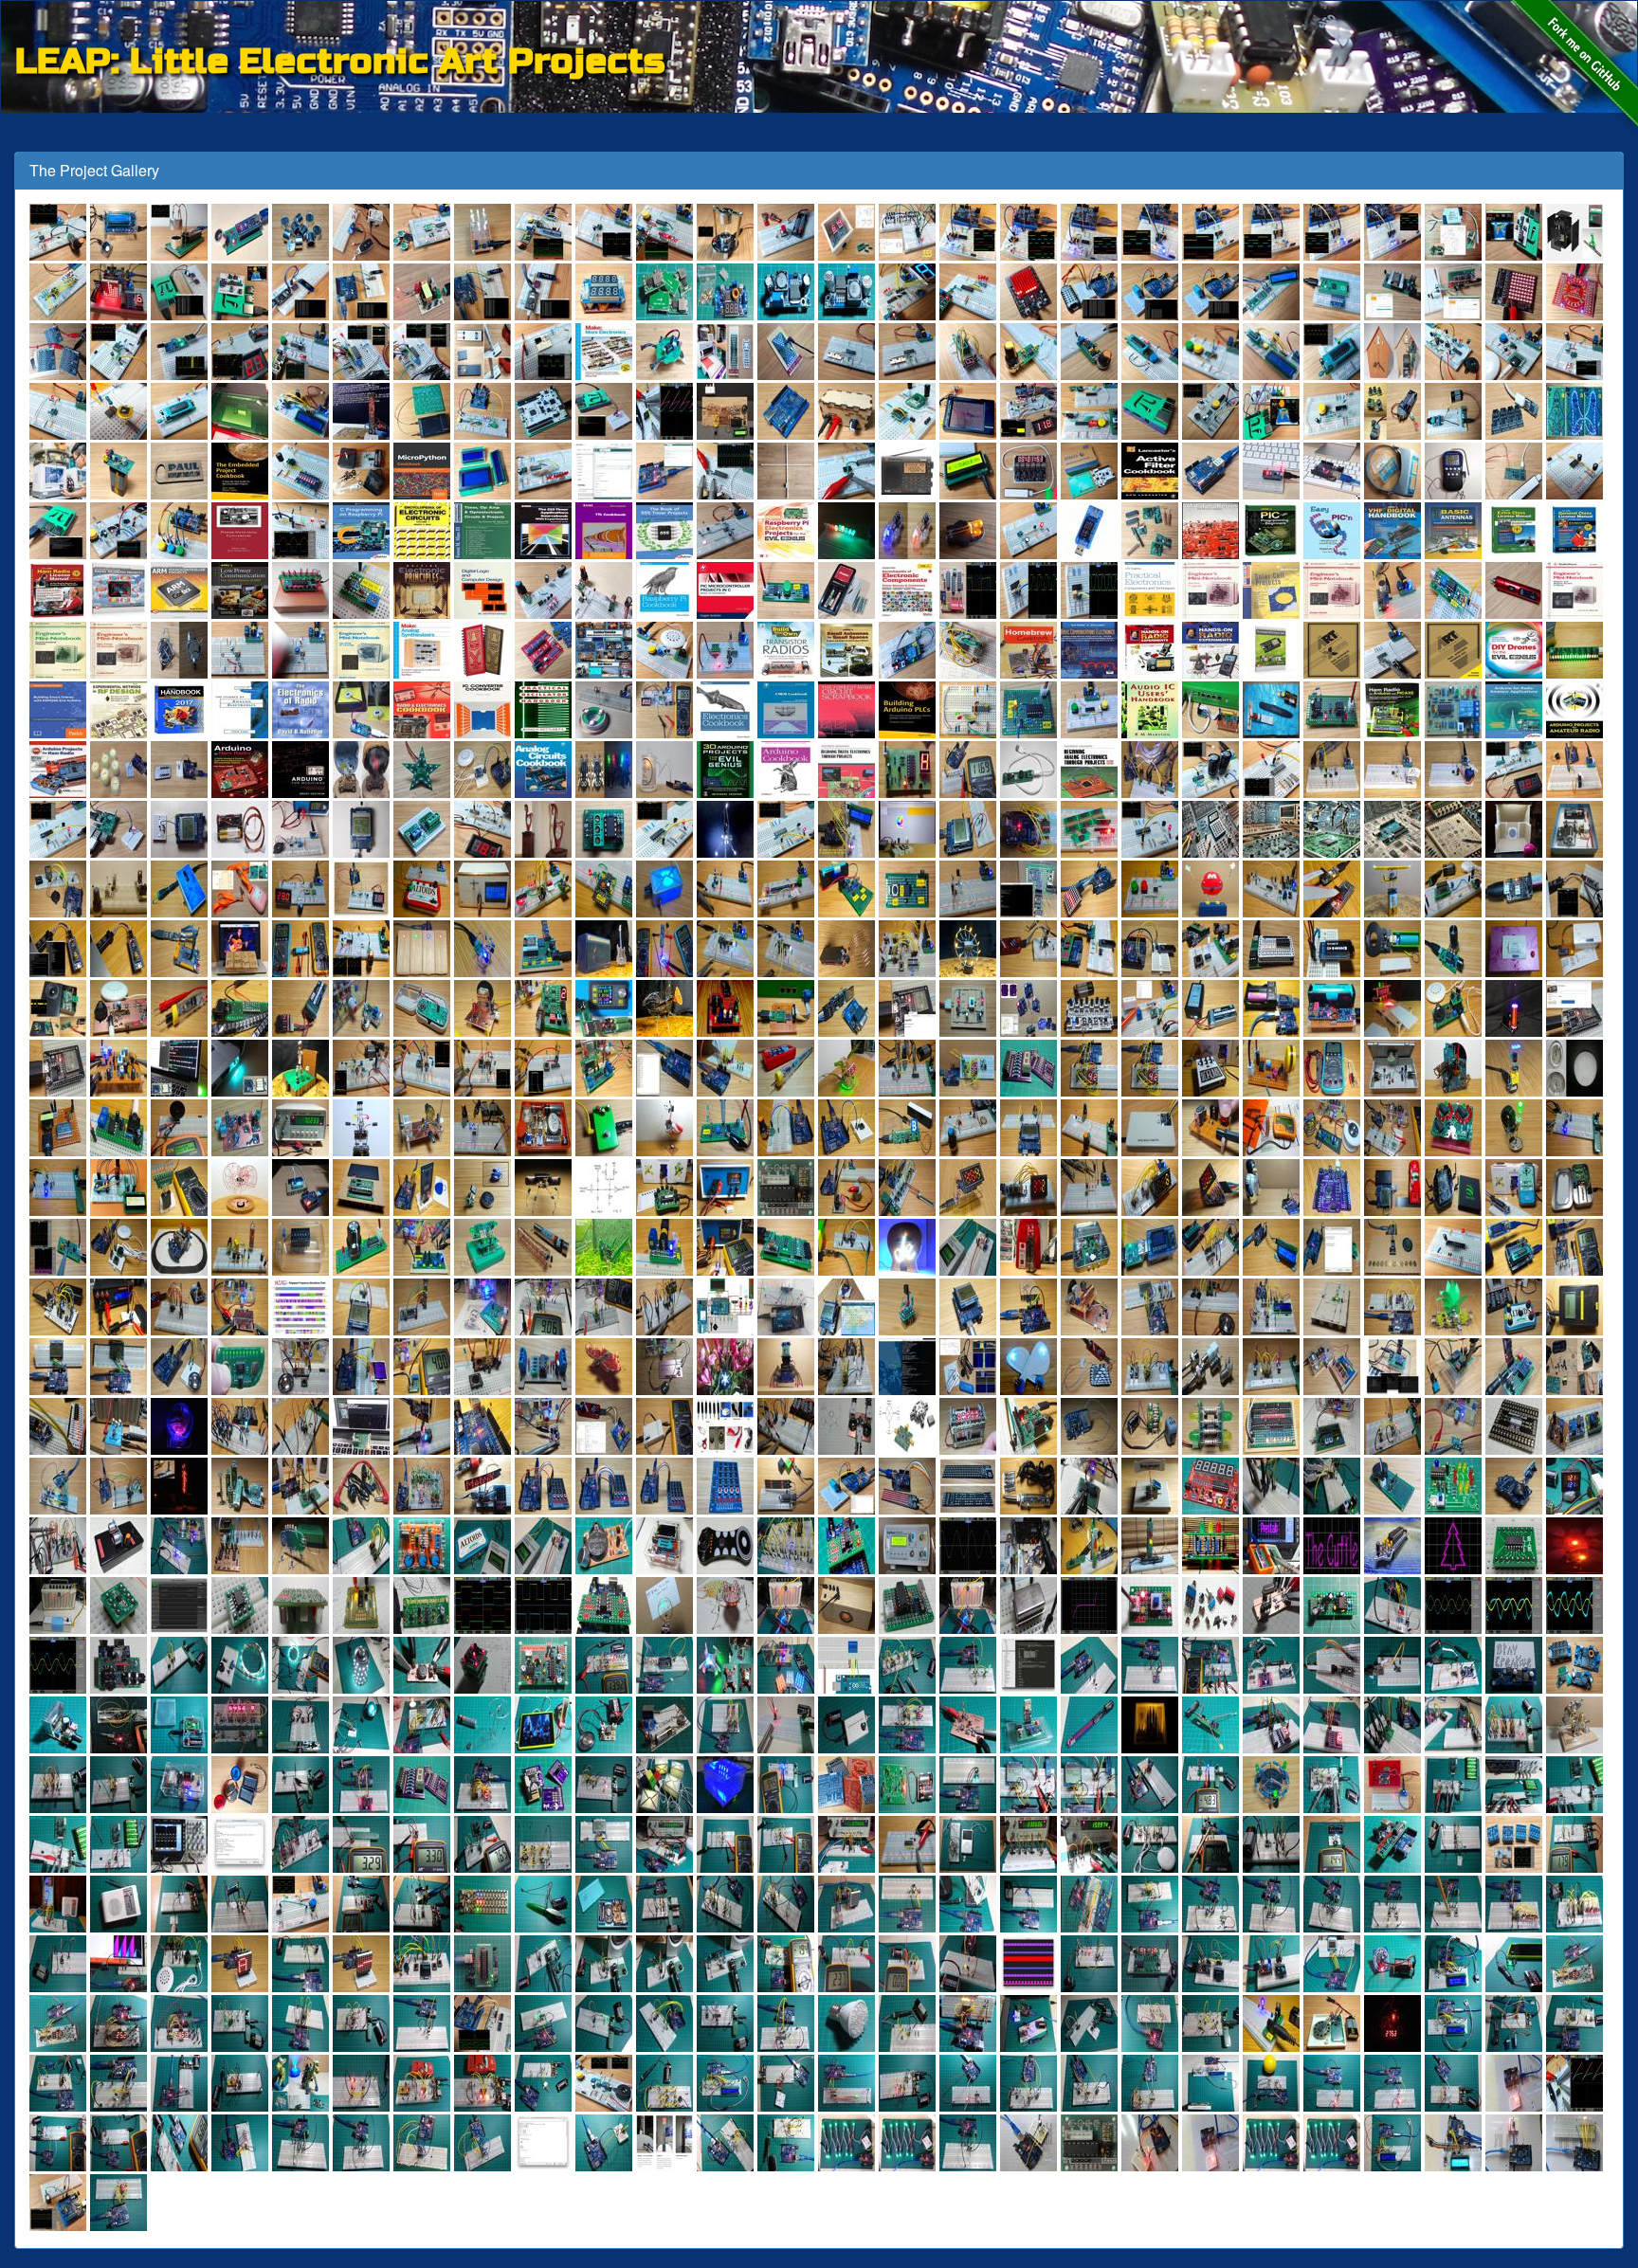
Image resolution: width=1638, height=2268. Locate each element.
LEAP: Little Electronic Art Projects (340, 58)
